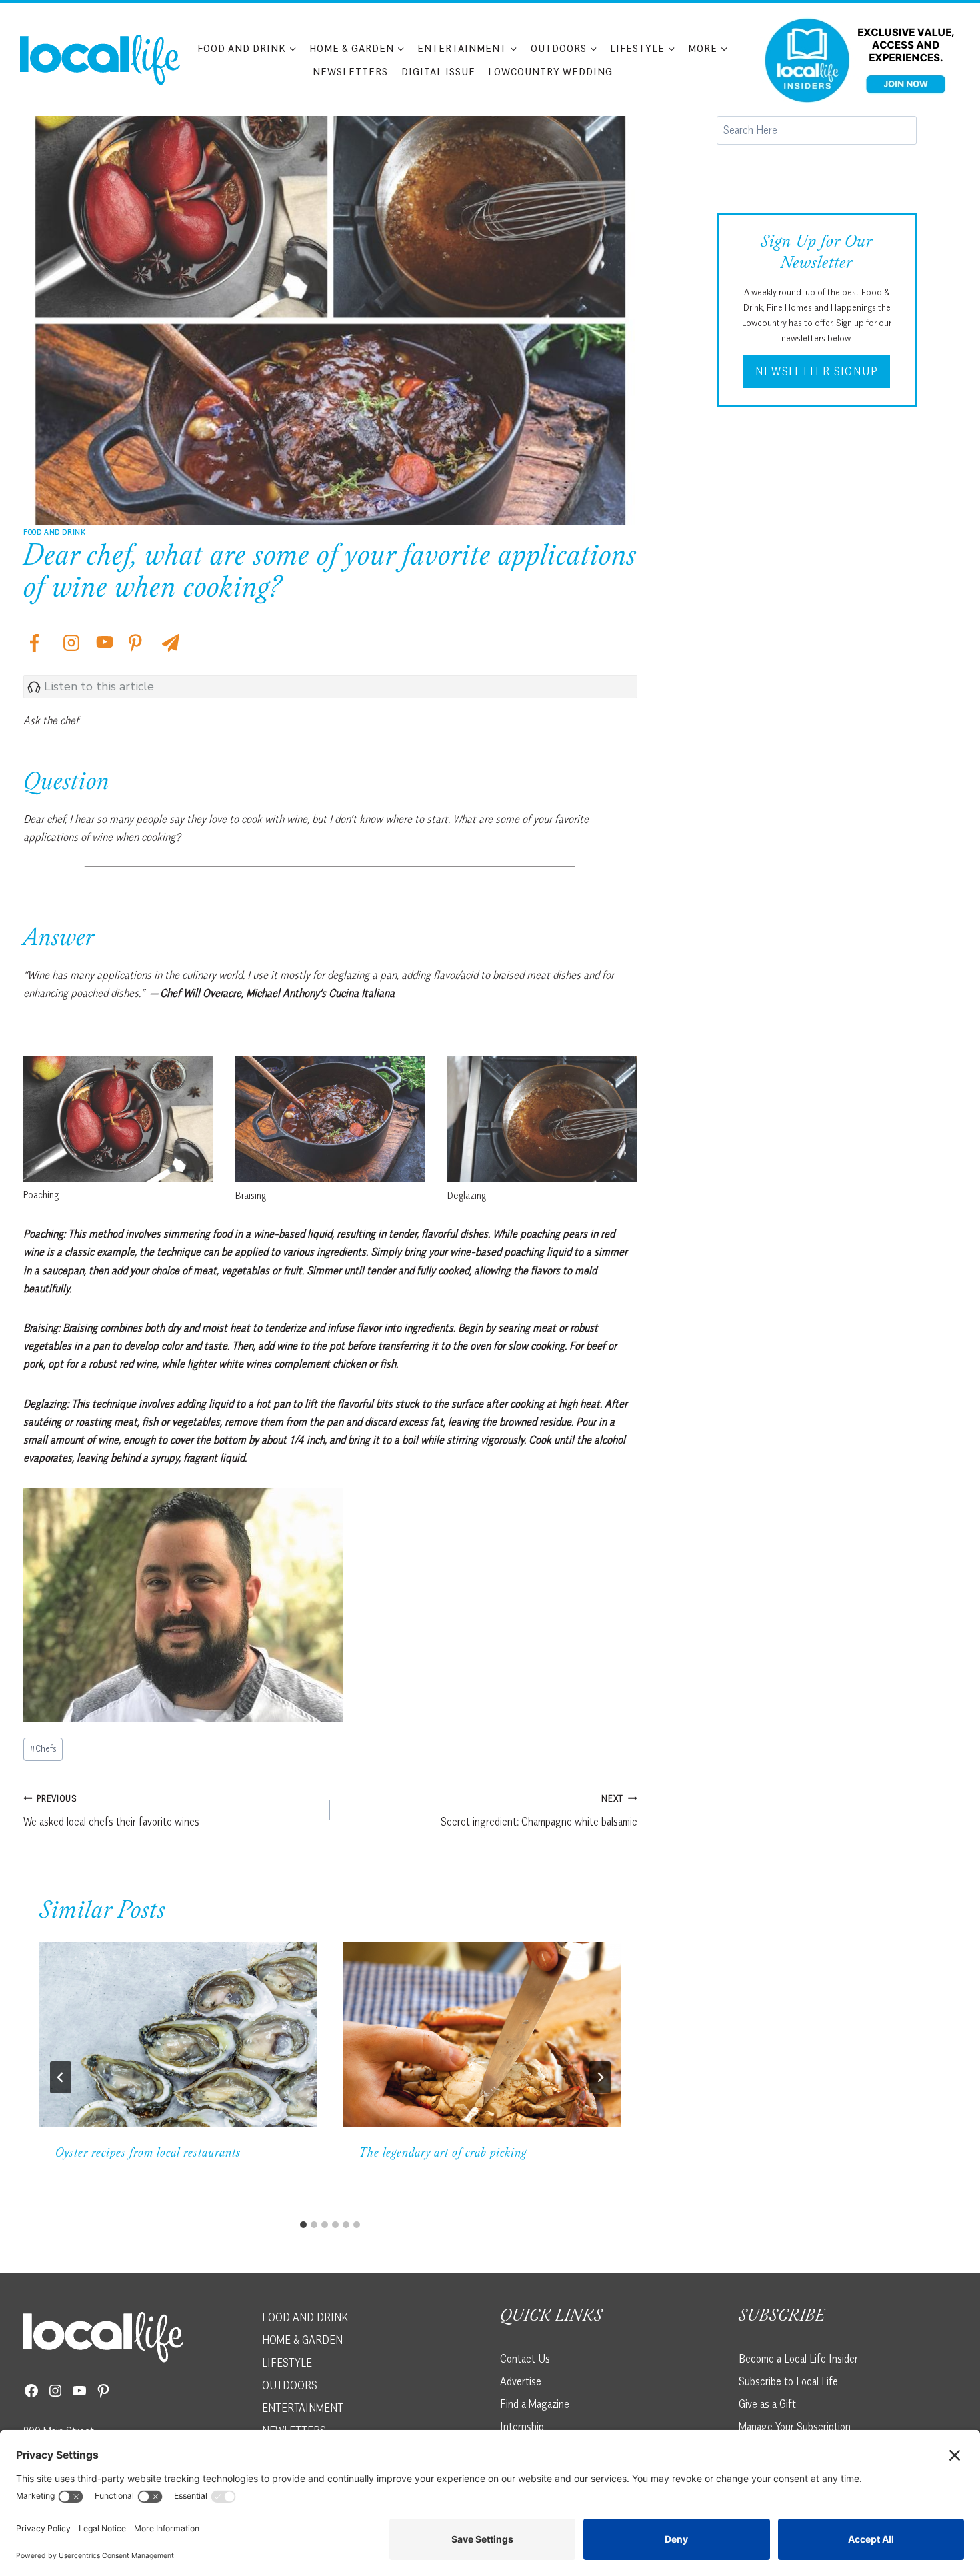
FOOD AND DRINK (305, 2317)
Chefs (43, 1748)
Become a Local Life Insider (798, 2359)
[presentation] (178, 2035)
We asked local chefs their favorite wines (111, 1811)
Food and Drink (54, 532)
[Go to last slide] (61, 2077)
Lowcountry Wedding (550, 71)
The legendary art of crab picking (443, 2154)
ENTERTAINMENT (303, 2408)
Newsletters (350, 71)
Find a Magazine (535, 2404)
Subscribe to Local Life (788, 2381)
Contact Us (525, 2359)
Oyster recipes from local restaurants (148, 2154)
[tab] (303, 2225)
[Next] (600, 2077)
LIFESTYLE (287, 2363)
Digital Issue (438, 71)
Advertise (521, 2381)
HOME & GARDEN (302, 2340)
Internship (522, 2427)
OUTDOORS (290, 2385)
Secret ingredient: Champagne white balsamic (539, 1811)
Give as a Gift (767, 2404)
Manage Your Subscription (795, 2427)
